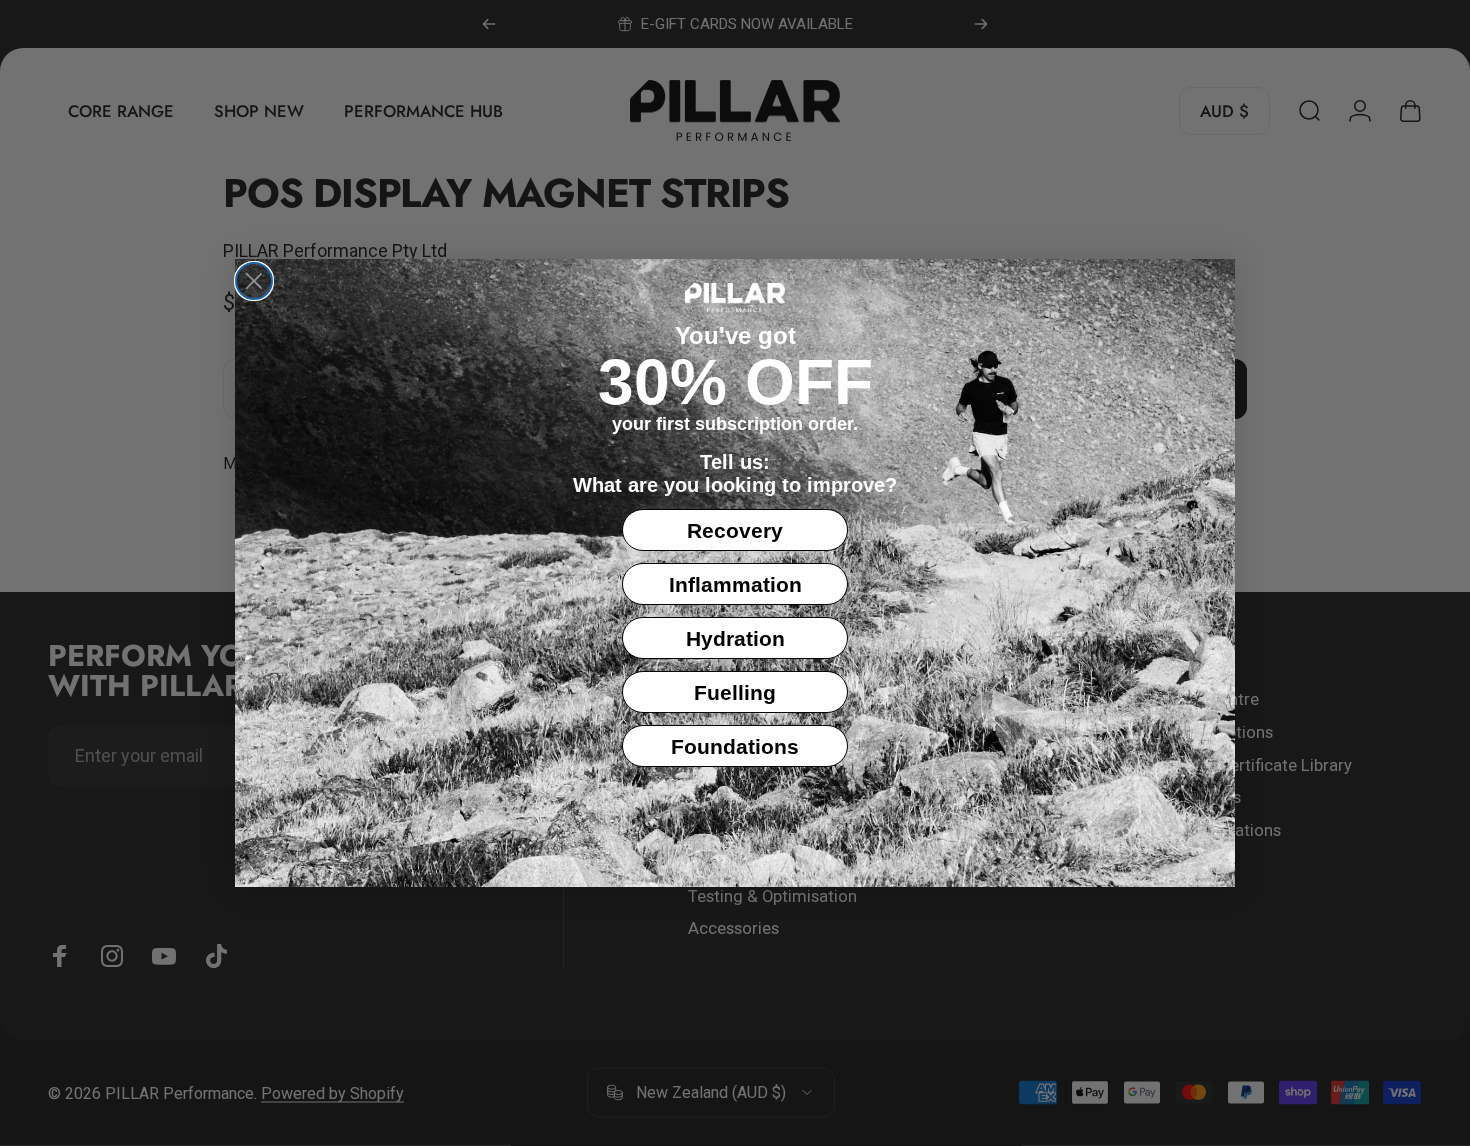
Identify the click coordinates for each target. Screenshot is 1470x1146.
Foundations (735, 746)
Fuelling (735, 692)
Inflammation (735, 584)
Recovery (735, 530)
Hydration (735, 638)
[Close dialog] (254, 281)
